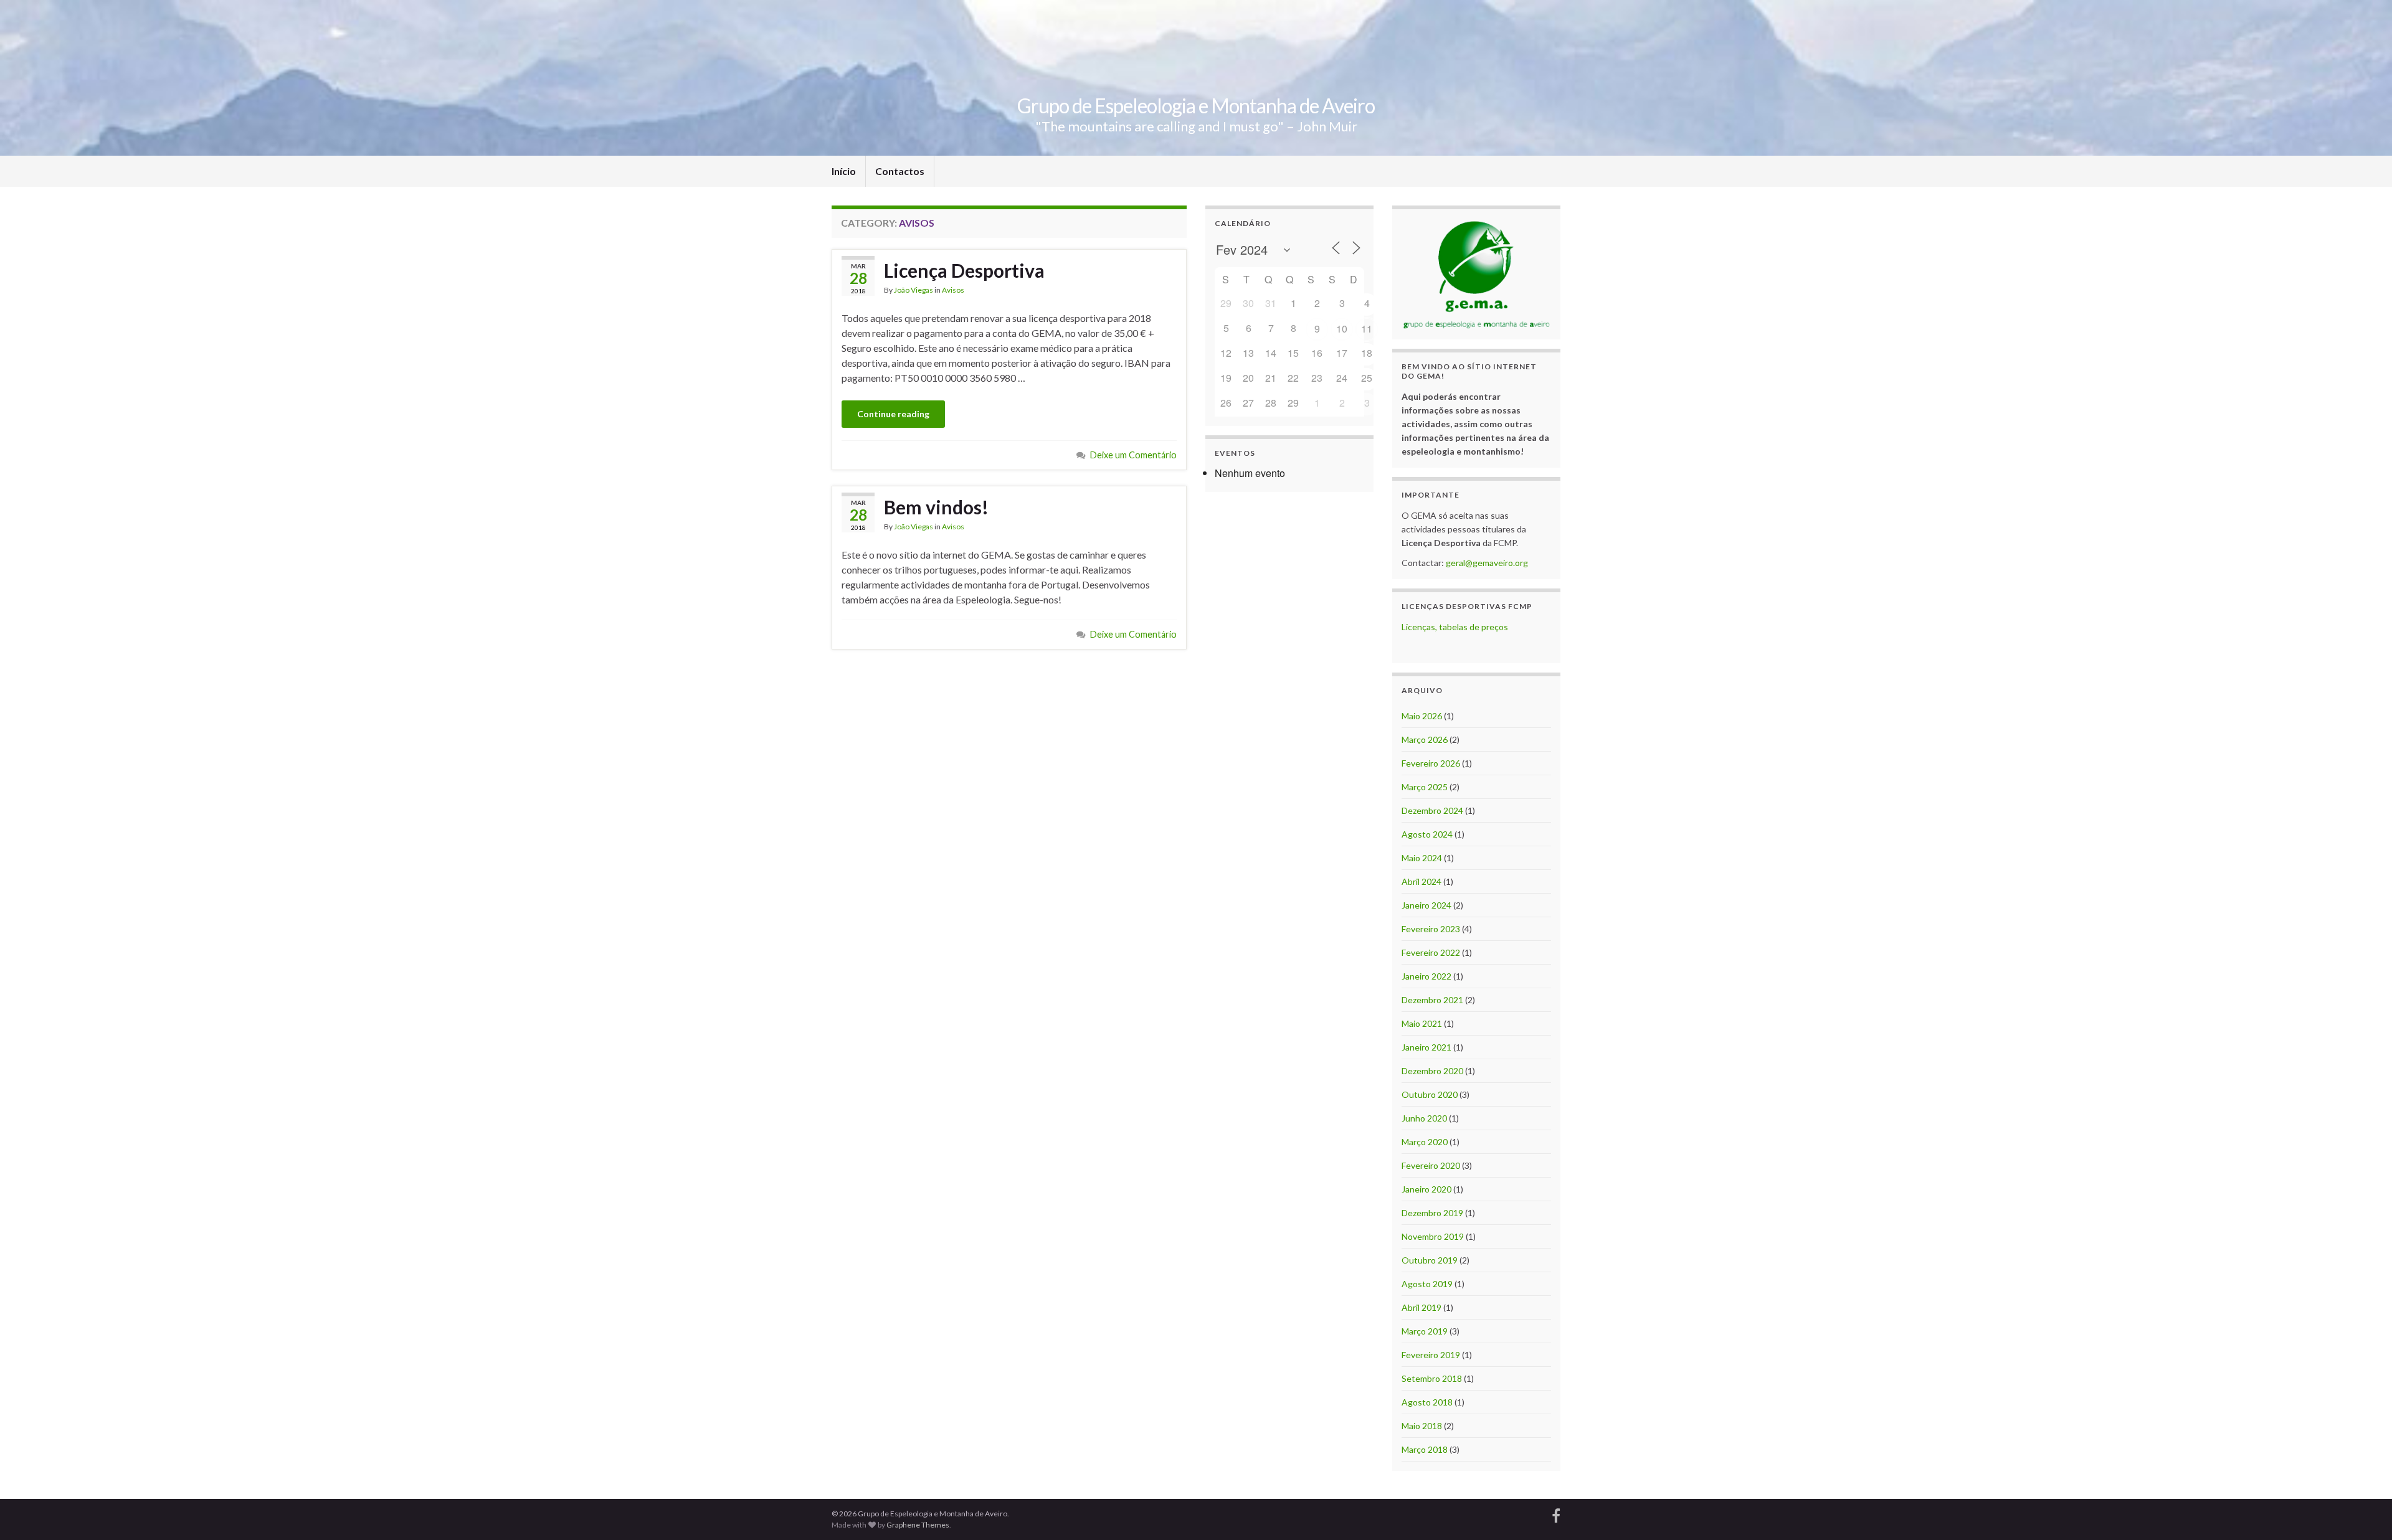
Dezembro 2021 (1432, 1000)
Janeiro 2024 (1426, 905)
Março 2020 (1425, 1142)
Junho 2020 (1424, 1118)
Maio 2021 (1422, 1023)
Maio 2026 (1422, 716)
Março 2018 (1425, 1449)
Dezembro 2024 (1432, 810)
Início (844, 171)
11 (1367, 328)
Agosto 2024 (1427, 834)
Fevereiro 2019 (1431, 1355)
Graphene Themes (918, 1525)
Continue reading (893, 414)
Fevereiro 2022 (1431, 952)
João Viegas (914, 290)
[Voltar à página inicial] (1196, 78)
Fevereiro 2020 (1431, 1165)
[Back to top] (2364, 1512)
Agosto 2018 (1427, 1402)
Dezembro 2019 (1432, 1213)
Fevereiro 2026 (1431, 763)
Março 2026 (1425, 739)
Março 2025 (1425, 787)
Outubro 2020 (1430, 1094)
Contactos (900, 171)
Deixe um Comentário (1133, 455)
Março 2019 (1425, 1331)
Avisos (953, 290)
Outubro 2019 (1430, 1260)
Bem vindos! (936, 507)
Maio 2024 (1422, 858)
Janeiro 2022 (1426, 976)
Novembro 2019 (1433, 1236)
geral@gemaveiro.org (1487, 563)
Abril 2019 (1421, 1307)
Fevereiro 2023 (1431, 929)
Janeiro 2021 (1426, 1047)
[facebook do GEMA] (1556, 1514)
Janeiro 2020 (1426, 1189)
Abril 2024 (1421, 881)
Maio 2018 (1422, 1426)
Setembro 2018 (1432, 1378)
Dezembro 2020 (1432, 1071)
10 (1342, 328)
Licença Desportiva (964, 270)
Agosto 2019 (1427, 1284)
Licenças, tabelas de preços (1455, 627)
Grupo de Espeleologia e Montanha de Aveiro (1196, 106)
